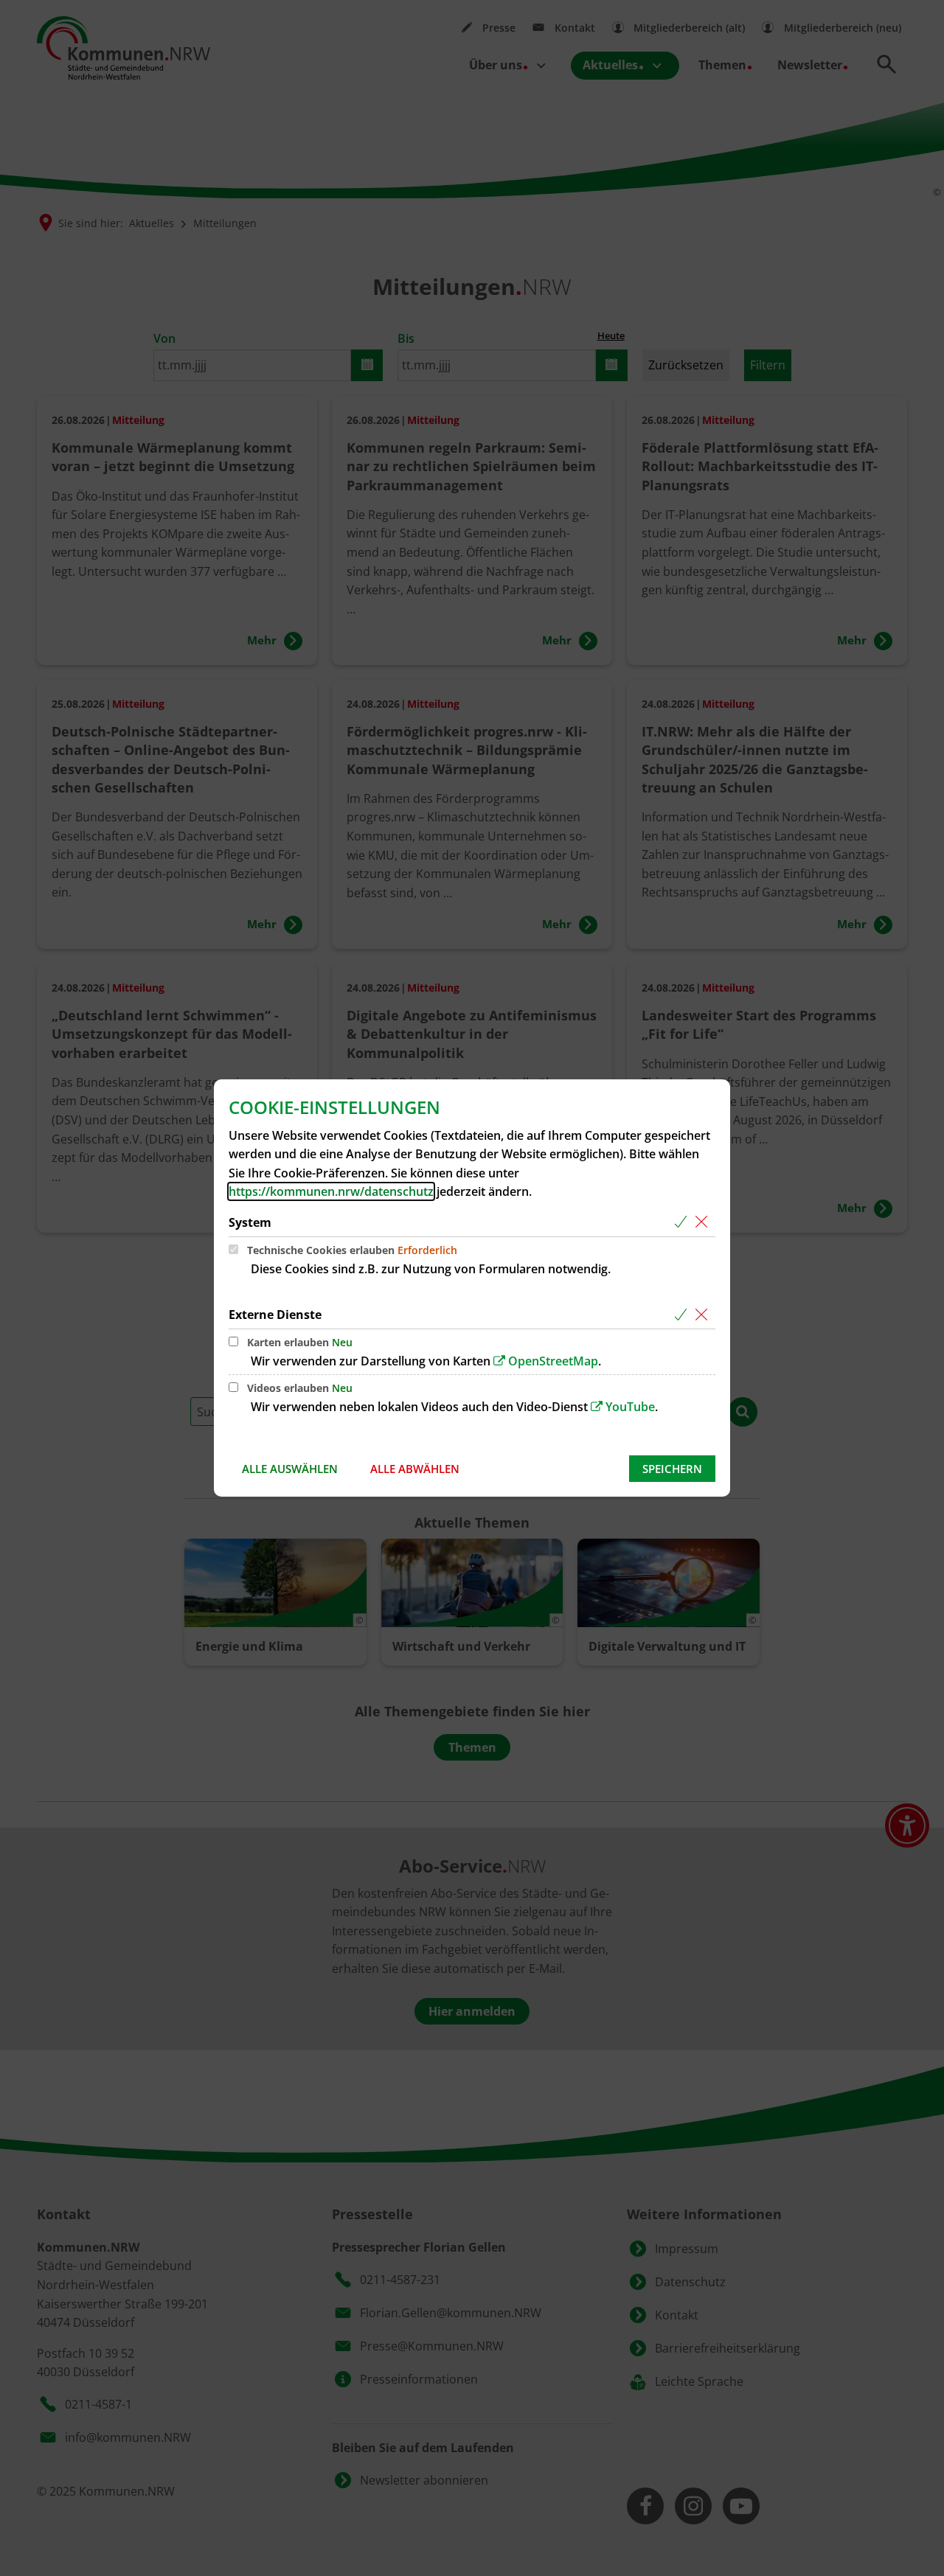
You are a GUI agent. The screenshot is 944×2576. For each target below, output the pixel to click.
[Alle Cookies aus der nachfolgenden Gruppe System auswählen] (683, 1223)
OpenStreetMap (553, 1361)
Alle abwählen (415, 1469)
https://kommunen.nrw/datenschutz (331, 1191)
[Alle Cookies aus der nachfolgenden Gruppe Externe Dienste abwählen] (704, 1315)
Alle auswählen (290, 1469)
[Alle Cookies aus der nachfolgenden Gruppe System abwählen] (704, 1223)
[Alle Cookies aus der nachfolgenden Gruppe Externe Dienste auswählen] (683, 1315)
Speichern (672, 1469)
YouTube (630, 1407)
